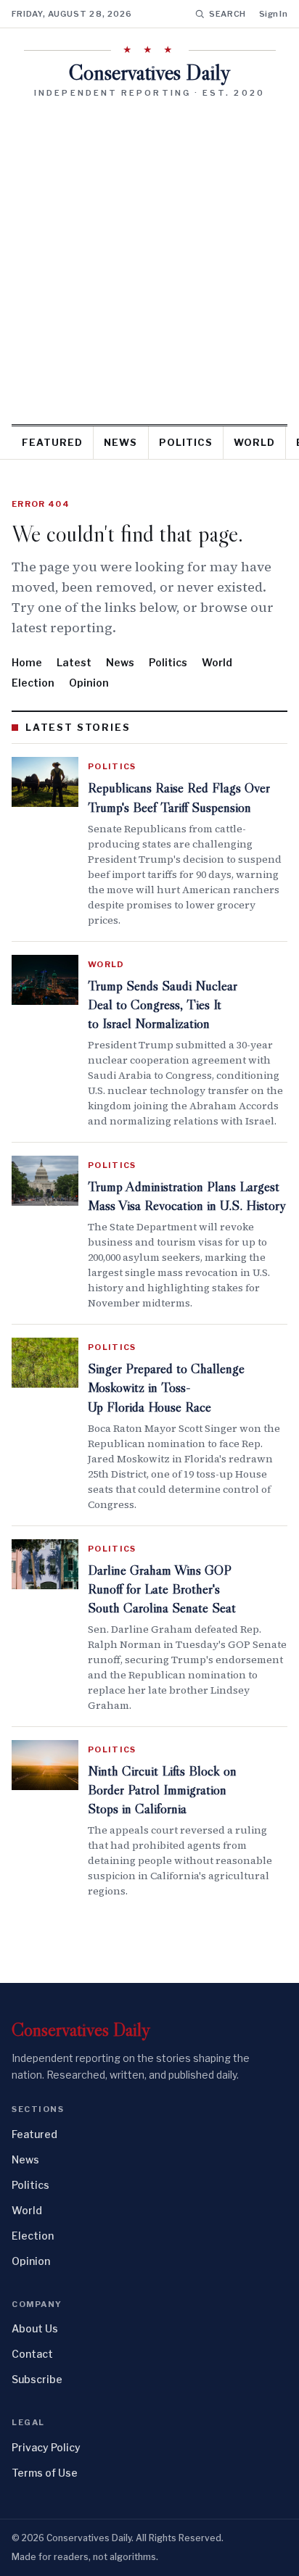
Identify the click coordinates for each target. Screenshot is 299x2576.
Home (27, 662)
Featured (52, 442)
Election (33, 683)
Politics (186, 442)
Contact (32, 2354)
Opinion (89, 683)
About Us (35, 2328)
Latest (74, 662)
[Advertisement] (149, 256)
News (120, 442)
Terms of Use (45, 2473)
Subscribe (37, 2379)
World (254, 442)
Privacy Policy (46, 2447)
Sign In (273, 14)
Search (228, 14)
